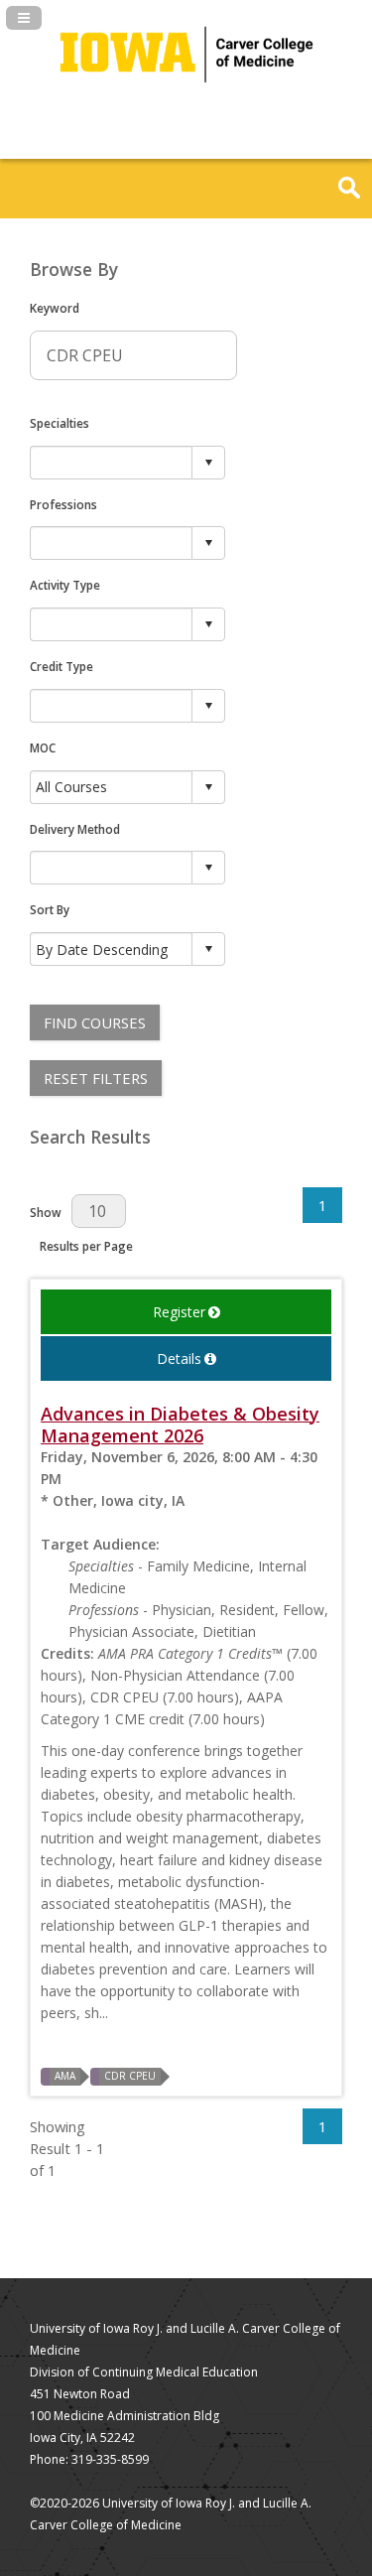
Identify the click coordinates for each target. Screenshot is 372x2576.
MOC (43, 747)
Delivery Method (75, 829)
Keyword (55, 308)
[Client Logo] (186, 99)
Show (46, 1212)
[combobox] (112, 462)
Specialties (60, 423)
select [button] (208, 463)
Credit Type (62, 666)
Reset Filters (96, 1078)
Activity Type (65, 585)
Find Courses (95, 1022)
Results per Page (86, 1246)
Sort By (50, 909)
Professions (63, 504)
